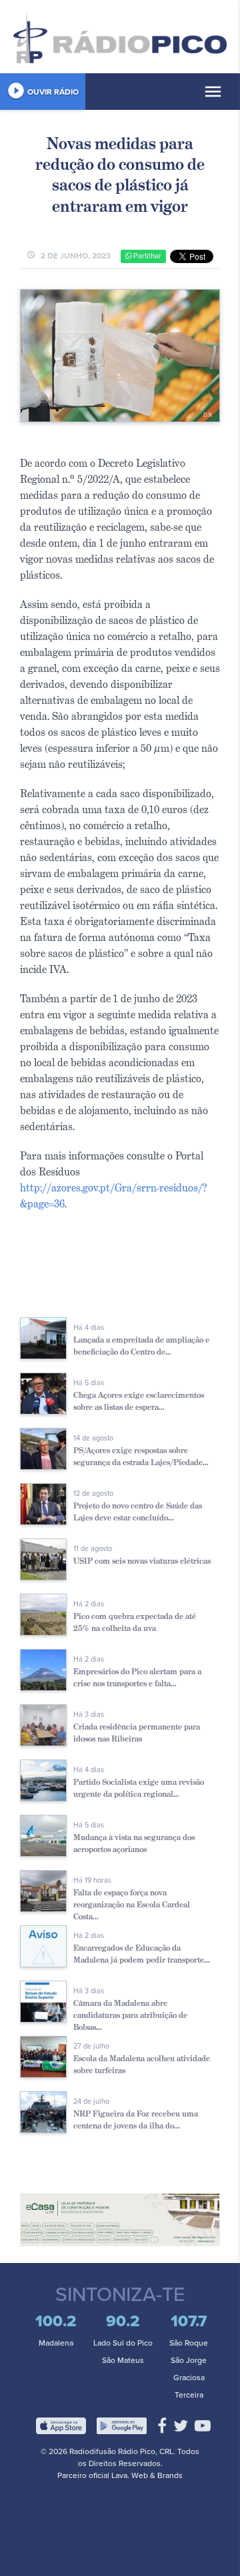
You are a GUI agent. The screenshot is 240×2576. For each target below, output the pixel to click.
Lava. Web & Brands (147, 2475)
